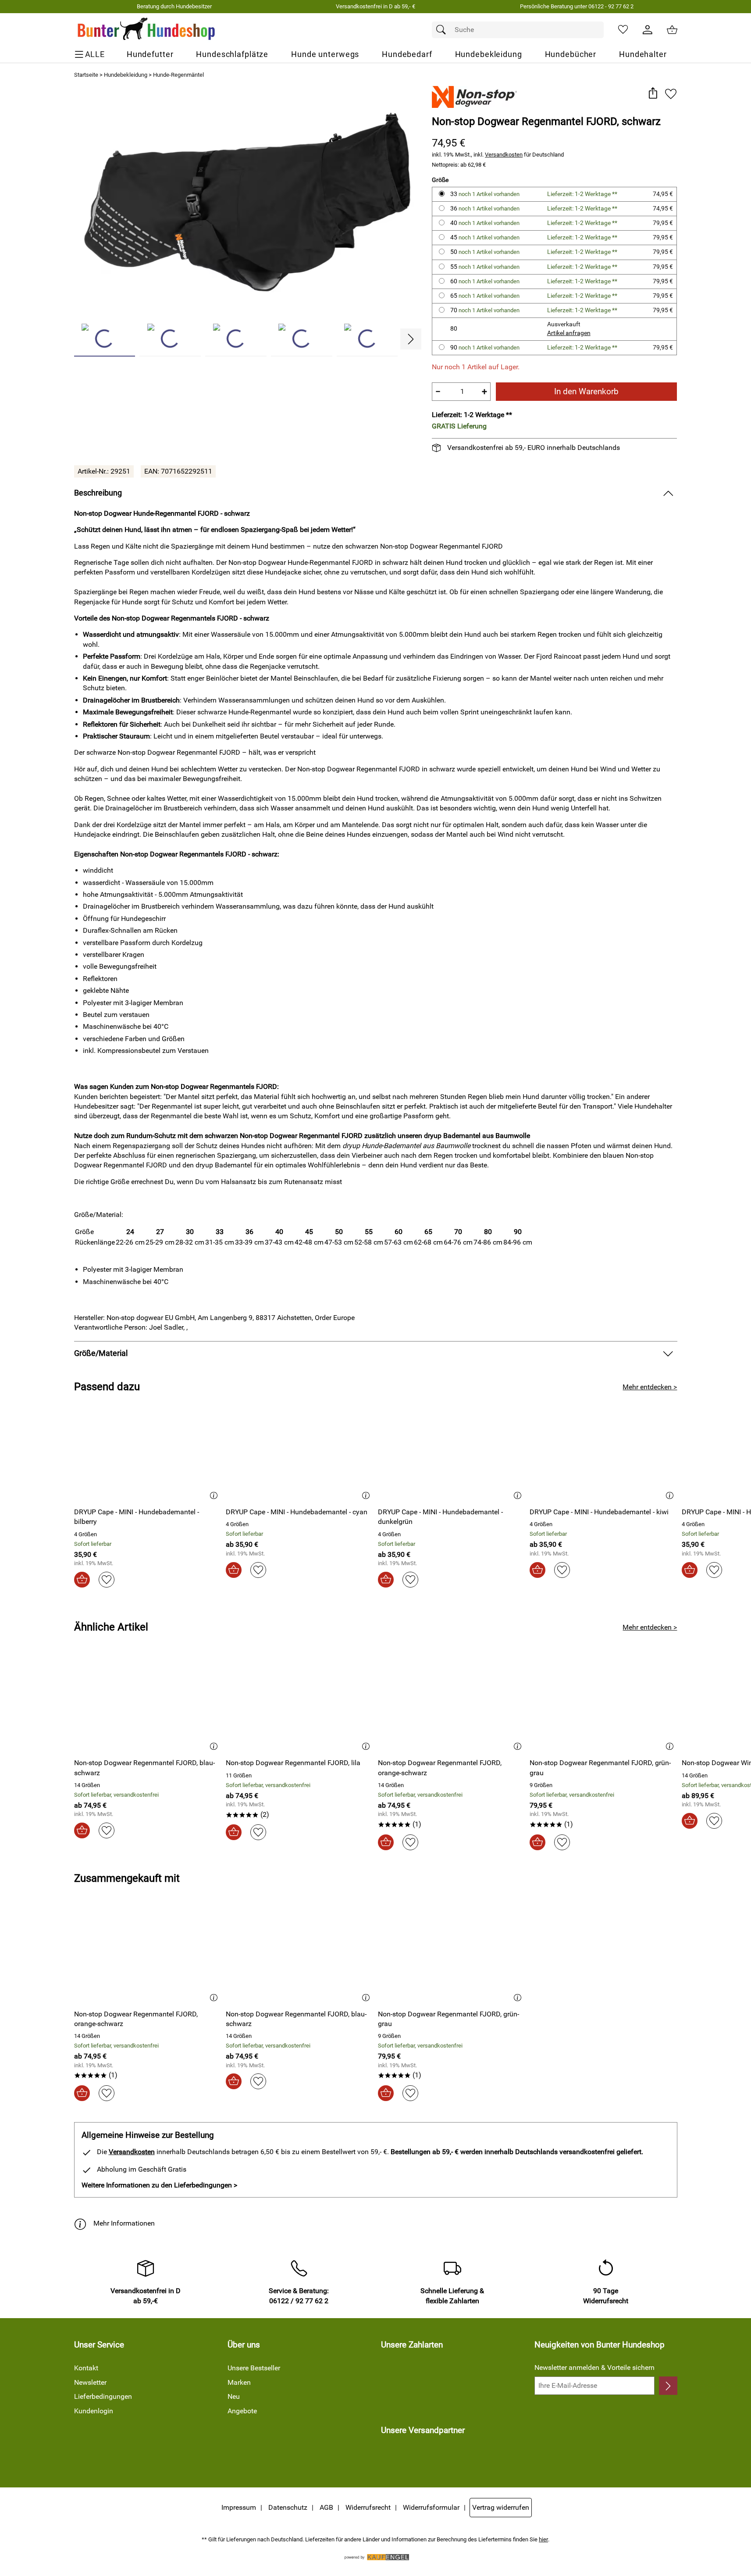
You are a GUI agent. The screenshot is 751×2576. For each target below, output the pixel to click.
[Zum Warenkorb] (672, 30)
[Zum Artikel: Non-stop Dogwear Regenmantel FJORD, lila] (300, 1704)
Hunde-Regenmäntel (178, 75)
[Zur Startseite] (147, 30)
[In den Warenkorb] (82, 1580)
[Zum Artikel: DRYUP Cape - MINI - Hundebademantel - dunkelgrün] (452, 1453)
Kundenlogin (94, 2411)
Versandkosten (504, 155)
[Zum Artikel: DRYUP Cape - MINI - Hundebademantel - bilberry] (148, 1453)
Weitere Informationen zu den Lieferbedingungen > (159, 2185)
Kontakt (86, 2368)
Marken (239, 2382)
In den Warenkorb (586, 391)
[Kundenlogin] (648, 30)
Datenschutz (288, 2507)
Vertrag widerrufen (501, 2507)
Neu (234, 2396)
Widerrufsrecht (368, 2507)
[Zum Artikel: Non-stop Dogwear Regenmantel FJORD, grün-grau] (603, 1704)
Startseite (86, 75)
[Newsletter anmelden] (668, 2386)
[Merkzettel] (623, 30)
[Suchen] (443, 30)
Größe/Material (101, 1353)
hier (543, 2539)
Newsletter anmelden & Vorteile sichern (594, 2367)
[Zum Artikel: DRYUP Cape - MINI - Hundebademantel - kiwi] (603, 1453)
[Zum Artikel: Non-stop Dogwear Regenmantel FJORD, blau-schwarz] (148, 1704)
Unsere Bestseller (254, 2368)
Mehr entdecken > (650, 1387)
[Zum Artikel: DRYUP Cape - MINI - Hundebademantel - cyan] (300, 1453)
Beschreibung (98, 493)
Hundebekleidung (126, 75)
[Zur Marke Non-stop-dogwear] (474, 97)
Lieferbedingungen (103, 2396)
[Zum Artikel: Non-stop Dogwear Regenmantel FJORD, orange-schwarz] (452, 1704)
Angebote (242, 2411)
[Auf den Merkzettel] (671, 94)
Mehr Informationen (124, 2223)
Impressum (239, 2507)
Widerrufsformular (431, 2507)
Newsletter (90, 2382)
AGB (326, 2507)
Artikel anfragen (569, 333)
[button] (653, 94)
